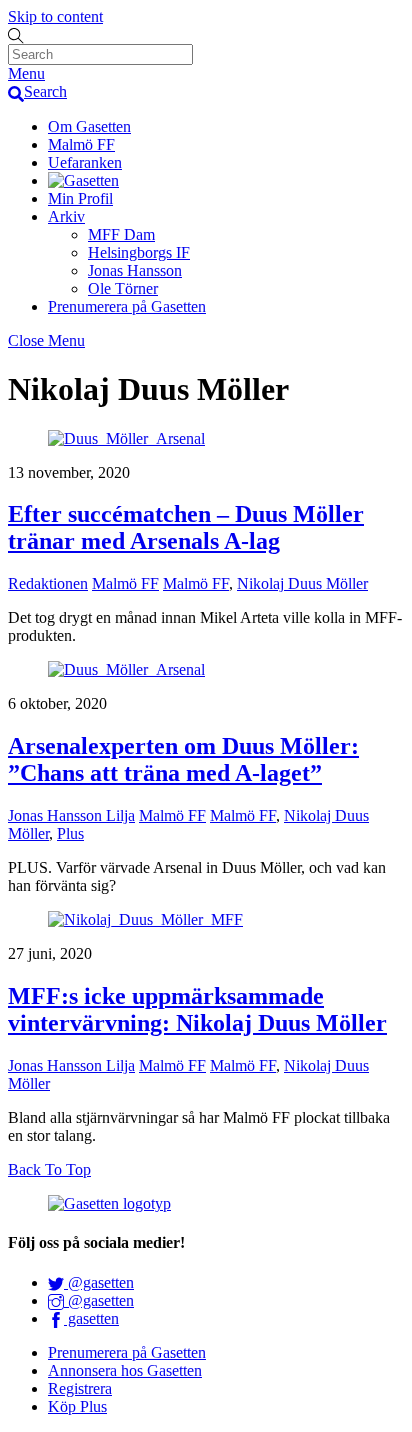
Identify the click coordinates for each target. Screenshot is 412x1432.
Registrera (80, 1388)
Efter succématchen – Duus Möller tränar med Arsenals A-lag (186, 527)
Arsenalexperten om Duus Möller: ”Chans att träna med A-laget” (183, 759)
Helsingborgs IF (139, 252)
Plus (70, 833)
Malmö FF (81, 144)
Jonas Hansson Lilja (71, 815)
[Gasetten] (83, 180)
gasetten (91, 1318)
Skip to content (55, 16)
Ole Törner (123, 288)
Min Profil (80, 198)
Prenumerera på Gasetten (127, 306)
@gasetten (99, 1282)
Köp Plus (77, 1406)
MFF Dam (121, 234)
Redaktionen (48, 583)
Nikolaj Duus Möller (302, 583)
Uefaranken (85, 162)
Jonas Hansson (135, 270)
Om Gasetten (89, 126)
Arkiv (66, 216)
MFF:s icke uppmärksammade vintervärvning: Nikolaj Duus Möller (197, 1009)
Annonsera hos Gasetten (125, 1370)
